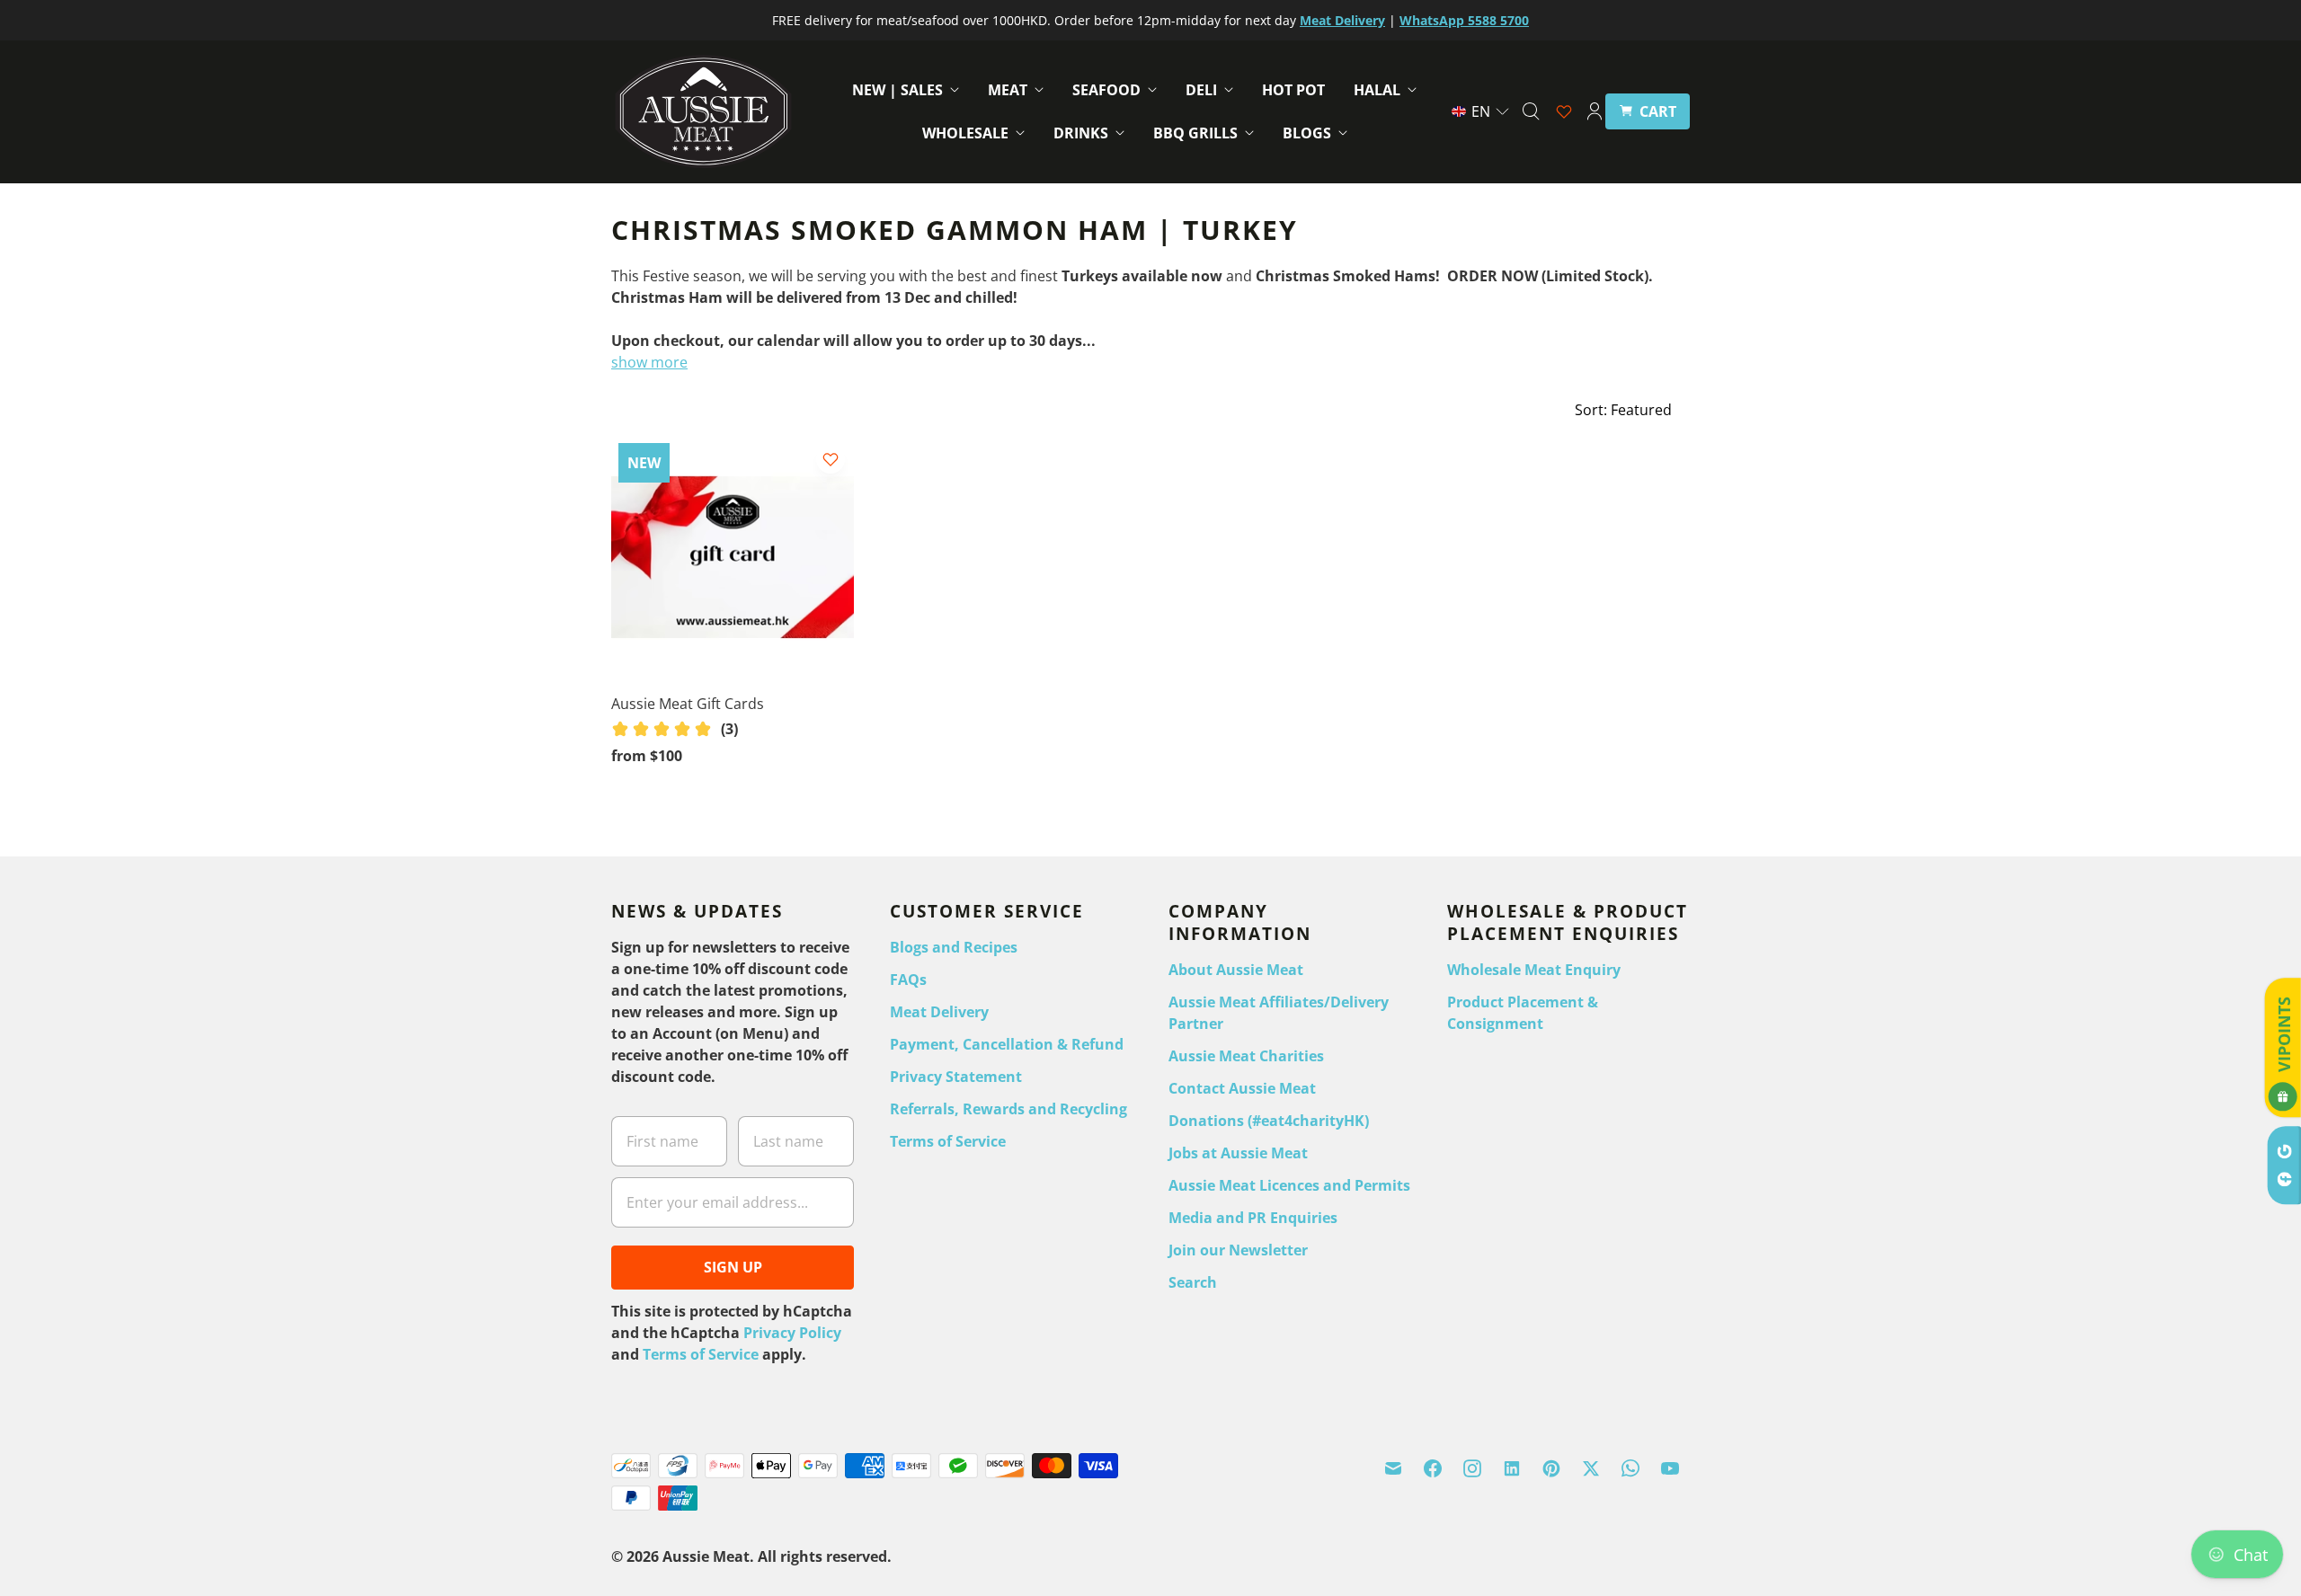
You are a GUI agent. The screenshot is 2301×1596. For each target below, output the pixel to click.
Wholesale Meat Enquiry (1534, 970)
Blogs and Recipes (954, 947)
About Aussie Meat (1236, 970)
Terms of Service (701, 1354)
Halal (1377, 90)
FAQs (908, 980)
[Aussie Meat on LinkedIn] (1512, 1468)
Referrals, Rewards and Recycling (1008, 1109)
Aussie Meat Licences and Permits (1289, 1185)
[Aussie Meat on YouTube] (1670, 1468)
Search (1193, 1282)
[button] (1481, 111)
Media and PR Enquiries (1253, 1218)
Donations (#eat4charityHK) (1269, 1121)
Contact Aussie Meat (1242, 1088)
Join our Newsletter (1238, 1250)
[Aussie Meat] (703, 111)
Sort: (1623, 410)
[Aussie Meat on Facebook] (1433, 1468)
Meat (1008, 90)
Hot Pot (1293, 90)
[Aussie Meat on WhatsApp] (1630, 1468)
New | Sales (897, 90)
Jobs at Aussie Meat (1238, 1153)
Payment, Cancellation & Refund (1007, 1044)
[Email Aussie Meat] (1393, 1468)
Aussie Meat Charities (1246, 1056)
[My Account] (1595, 111)
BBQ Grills (1195, 133)
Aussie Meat (706, 1556)
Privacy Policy (792, 1333)
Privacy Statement (956, 1077)
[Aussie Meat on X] (1591, 1468)
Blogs (1307, 133)
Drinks (1081, 133)
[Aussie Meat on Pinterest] (1551, 1468)
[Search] (1531, 111)
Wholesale (965, 133)
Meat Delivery (939, 1012)
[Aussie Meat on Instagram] (1472, 1468)
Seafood (1106, 90)
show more (649, 362)
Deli (1201, 90)
